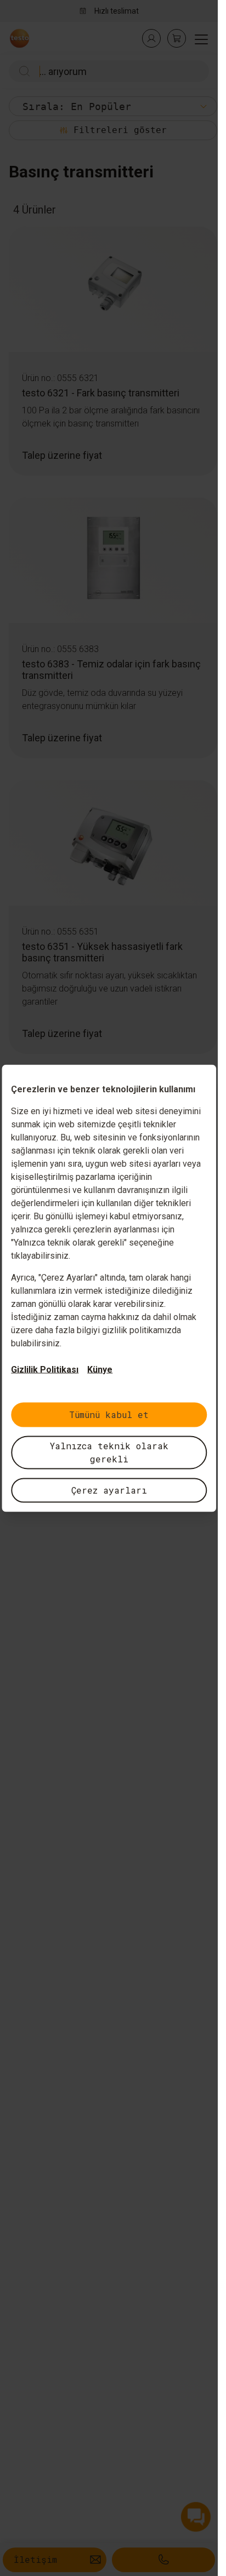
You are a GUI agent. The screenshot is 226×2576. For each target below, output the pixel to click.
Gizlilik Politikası (45, 1369)
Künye (100, 1369)
